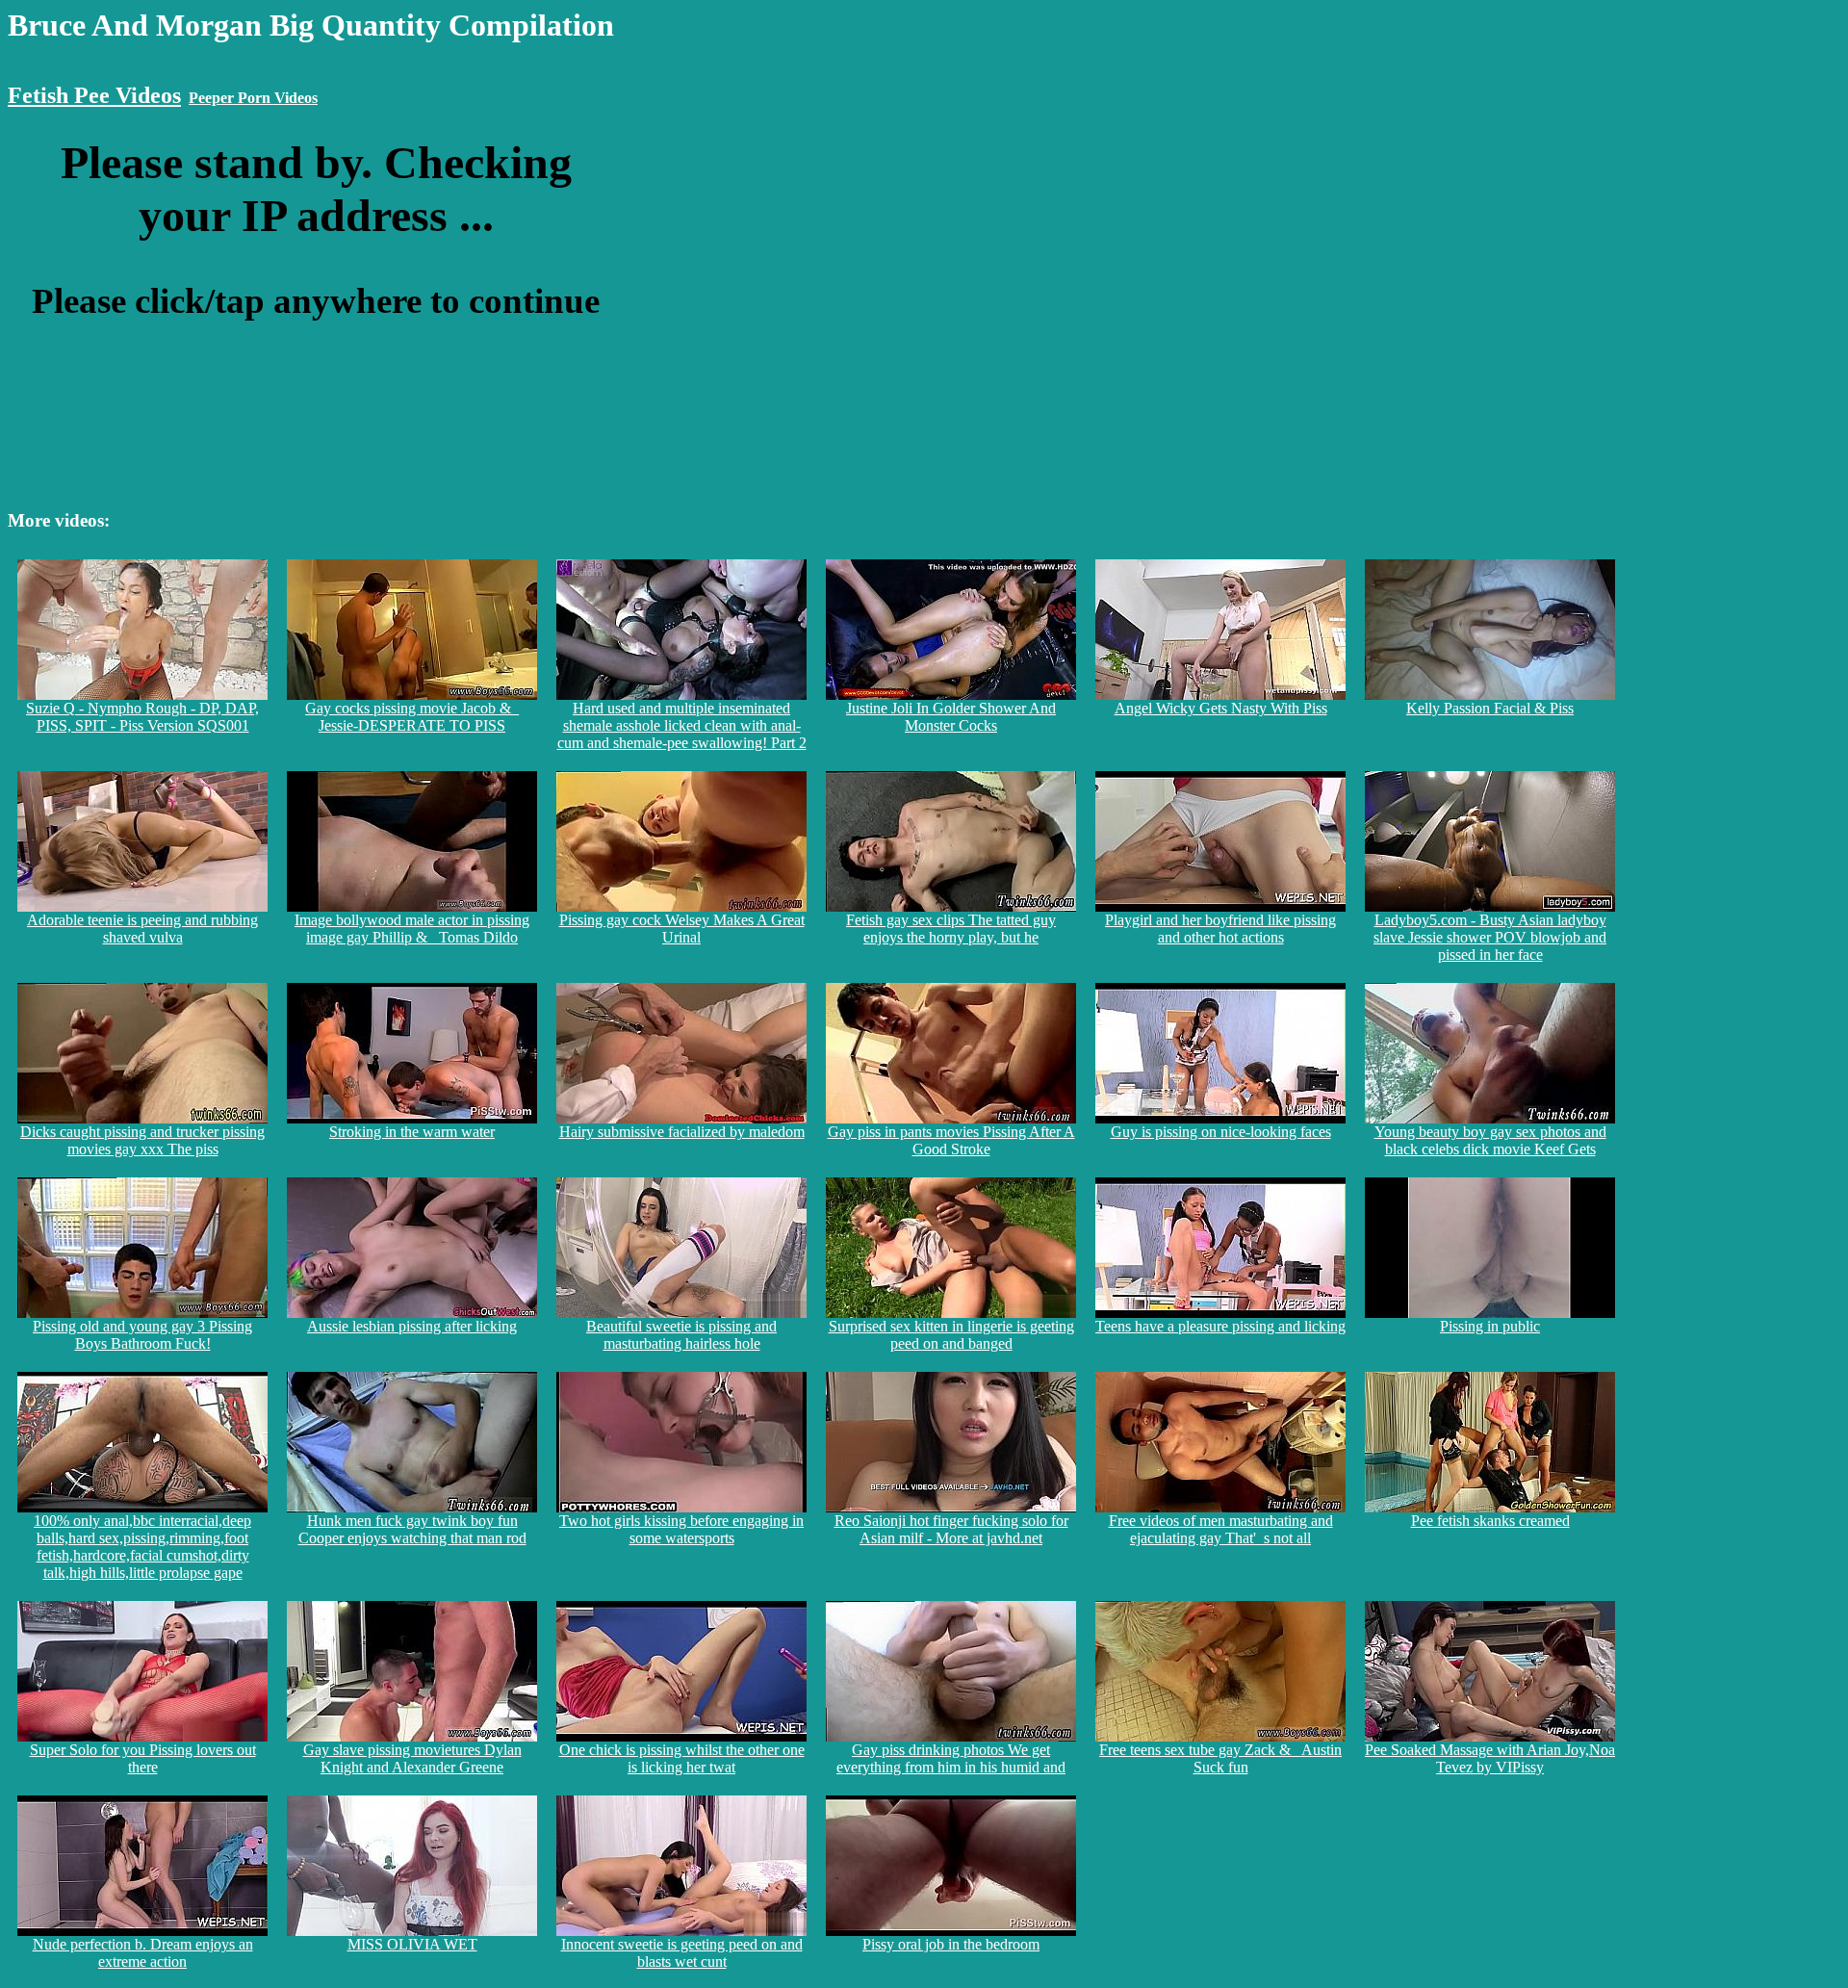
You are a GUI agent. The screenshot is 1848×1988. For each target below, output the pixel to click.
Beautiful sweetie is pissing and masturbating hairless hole (681, 1335)
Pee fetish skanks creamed (1490, 1521)
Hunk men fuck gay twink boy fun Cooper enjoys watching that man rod (412, 1529)
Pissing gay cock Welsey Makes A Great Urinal (682, 929)
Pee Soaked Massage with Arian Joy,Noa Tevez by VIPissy (1490, 1758)
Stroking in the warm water (412, 1132)
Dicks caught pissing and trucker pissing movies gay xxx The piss (142, 1140)
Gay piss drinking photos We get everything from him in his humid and (951, 1758)
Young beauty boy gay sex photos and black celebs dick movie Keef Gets (1490, 1140)
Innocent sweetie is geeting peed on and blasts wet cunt (682, 1953)
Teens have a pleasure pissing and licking (1220, 1326)
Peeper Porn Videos (253, 98)
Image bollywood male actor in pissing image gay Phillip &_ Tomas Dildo (412, 929)
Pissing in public (1490, 1326)
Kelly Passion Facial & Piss (1490, 708)
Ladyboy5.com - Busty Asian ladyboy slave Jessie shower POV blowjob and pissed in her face (1490, 937)
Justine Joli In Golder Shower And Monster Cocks (951, 717)
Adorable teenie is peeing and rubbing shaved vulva (142, 929)
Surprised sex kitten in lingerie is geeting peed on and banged (951, 1335)
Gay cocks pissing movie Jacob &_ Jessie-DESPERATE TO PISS (412, 717)
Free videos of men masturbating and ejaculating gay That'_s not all (1221, 1529)
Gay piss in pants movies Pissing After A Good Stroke (951, 1140)
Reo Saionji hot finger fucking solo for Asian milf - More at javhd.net (951, 1529)
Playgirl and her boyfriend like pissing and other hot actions (1220, 929)
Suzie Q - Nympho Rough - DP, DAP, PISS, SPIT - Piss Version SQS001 (142, 717)
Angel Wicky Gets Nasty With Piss (1221, 708)
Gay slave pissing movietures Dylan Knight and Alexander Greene (412, 1758)
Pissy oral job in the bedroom (951, 1944)
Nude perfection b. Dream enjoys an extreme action (143, 1953)
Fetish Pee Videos (94, 95)
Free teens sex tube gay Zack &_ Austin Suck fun (1220, 1758)
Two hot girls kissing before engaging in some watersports (681, 1529)
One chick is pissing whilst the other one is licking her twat (682, 1758)
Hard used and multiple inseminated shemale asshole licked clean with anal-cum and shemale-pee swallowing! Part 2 (682, 725)
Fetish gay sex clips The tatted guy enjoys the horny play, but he (951, 929)
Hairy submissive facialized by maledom (682, 1132)
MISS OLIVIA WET (412, 1944)
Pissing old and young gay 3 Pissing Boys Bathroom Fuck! (142, 1335)
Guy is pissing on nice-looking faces (1221, 1132)
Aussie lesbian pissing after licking (412, 1326)
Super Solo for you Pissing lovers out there (143, 1758)
